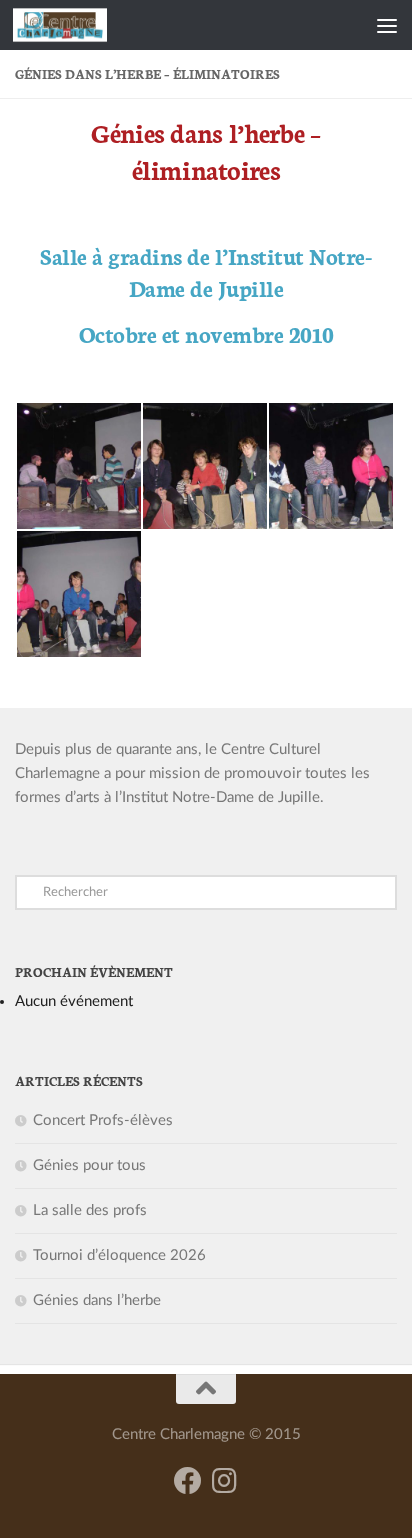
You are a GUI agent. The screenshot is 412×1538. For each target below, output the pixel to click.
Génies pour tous (89, 1165)
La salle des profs (90, 1210)
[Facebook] (188, 1481)
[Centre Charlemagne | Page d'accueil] (75, 25)
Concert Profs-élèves (103, 1120)
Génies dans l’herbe (97, 1300)
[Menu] (387, 25)
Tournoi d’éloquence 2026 (119, 1255)
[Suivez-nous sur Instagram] (224, 1481)
